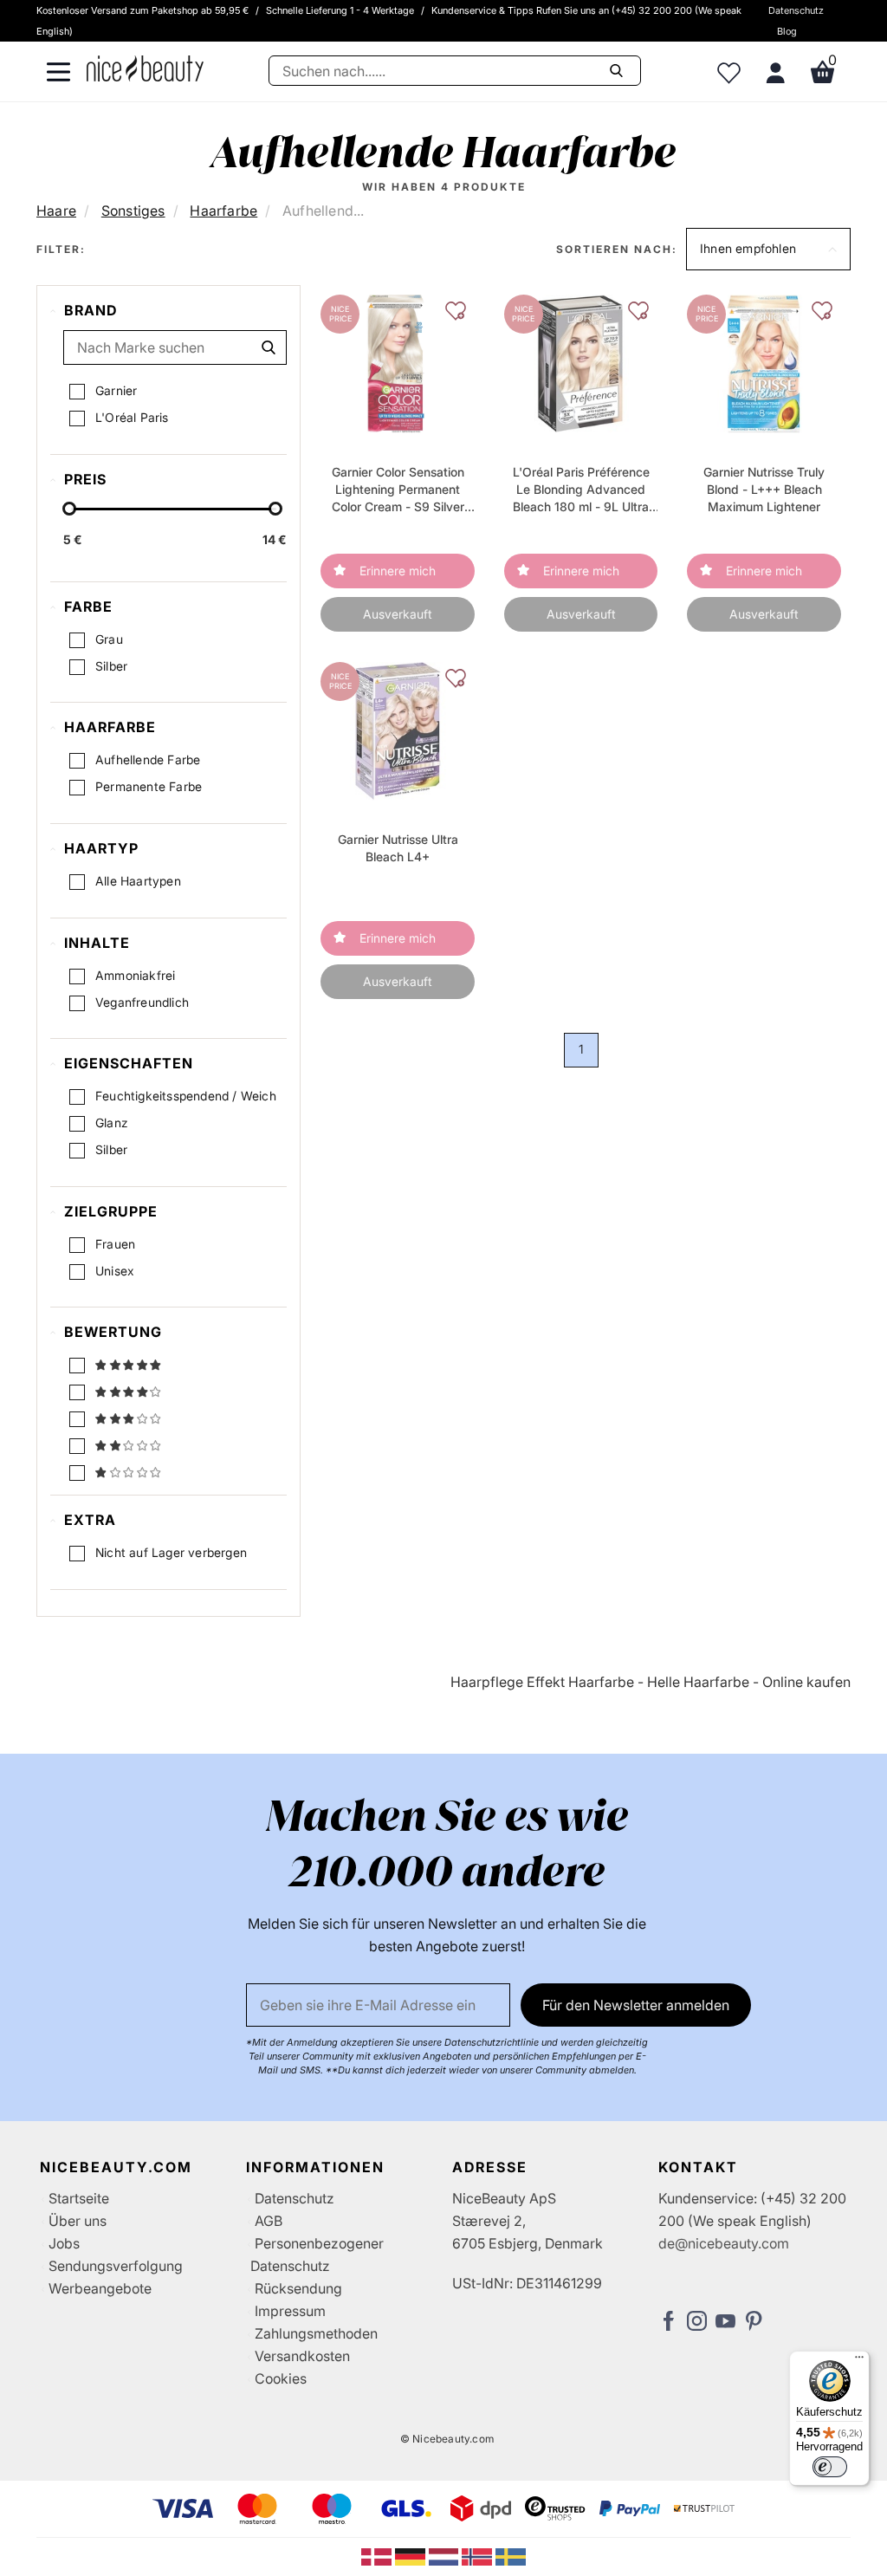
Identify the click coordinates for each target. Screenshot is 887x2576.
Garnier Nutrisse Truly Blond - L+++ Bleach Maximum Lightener (764, 489)
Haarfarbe (223, 211)
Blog (787, 31)
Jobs (64, 2243)
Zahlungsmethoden (316, 2333)
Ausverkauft (398, 614)
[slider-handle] (69, 509)
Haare (56, 211)
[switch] (830, 2467)
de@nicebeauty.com (724, 2243)
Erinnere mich (398, 571)
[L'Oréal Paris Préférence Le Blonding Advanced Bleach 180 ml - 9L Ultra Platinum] (581, 363)
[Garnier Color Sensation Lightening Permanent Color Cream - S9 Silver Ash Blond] (398, 363)
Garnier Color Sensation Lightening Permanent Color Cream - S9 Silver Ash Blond (398, 490)
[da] (378, 2556)
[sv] (511, 2556)
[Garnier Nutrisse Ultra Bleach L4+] (397, 730)
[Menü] (859, 2361)
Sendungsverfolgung (116, 2266)
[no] (479, 2556)
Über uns (78, 2221)
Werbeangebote (100, 2288)
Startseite (79, 2198)
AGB (269, 2221)
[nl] (446, 2556)
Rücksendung (298, 2288)
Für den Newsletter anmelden (636, 2005)
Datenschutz (796, 10)
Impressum (290, 2311)
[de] (412, 2556)
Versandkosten (302, 2356)
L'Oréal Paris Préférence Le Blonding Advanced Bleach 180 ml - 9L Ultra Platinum (581, 490)
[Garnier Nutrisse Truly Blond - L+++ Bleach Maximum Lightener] (764, 363)
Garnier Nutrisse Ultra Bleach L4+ (398, 848)
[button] (768, 249)
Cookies (281, 2378)
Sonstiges (133, 211)
